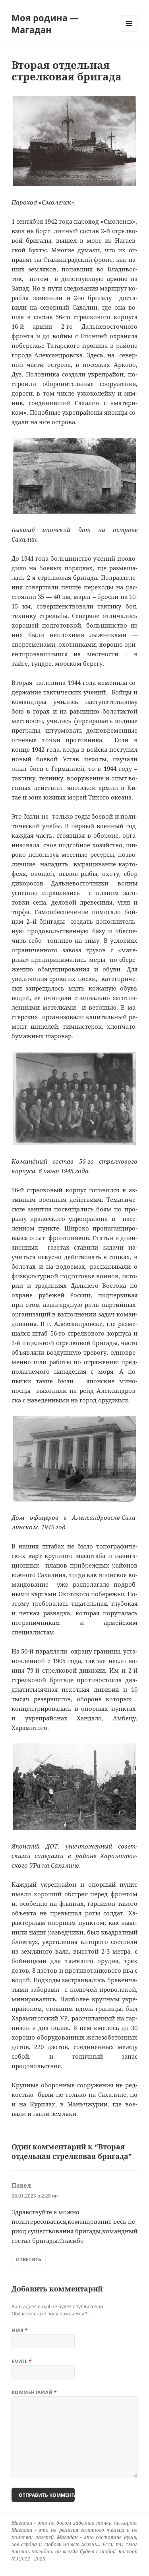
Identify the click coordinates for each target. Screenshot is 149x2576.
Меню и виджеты (129, 32)
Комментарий (34, 2392)
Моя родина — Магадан (45, 23)
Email (22, 2361)
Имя (20, 2330)
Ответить (29, 2259)
